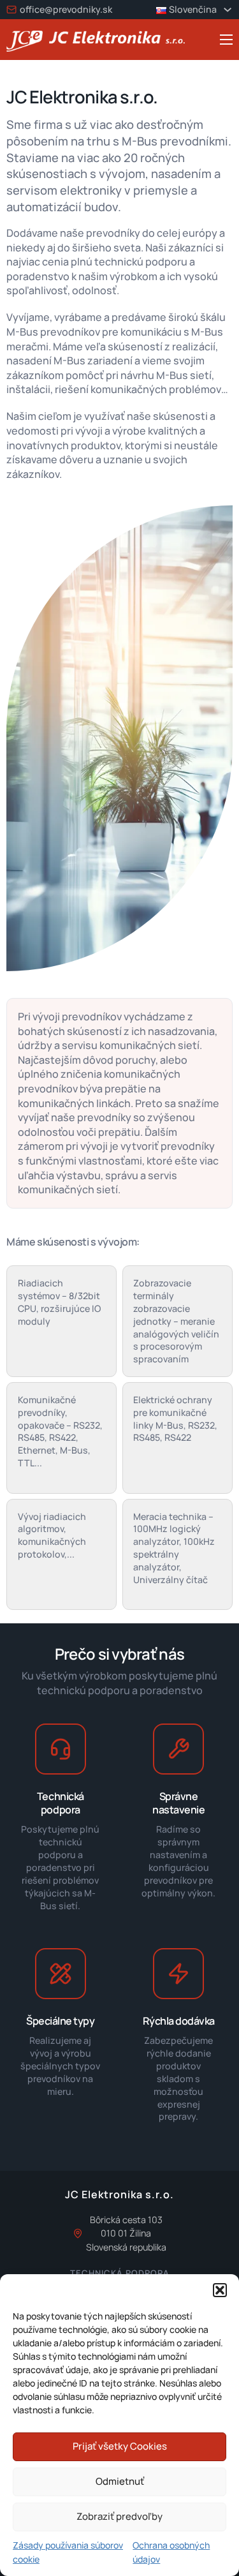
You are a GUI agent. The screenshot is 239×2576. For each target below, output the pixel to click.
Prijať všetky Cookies (120, 2446)
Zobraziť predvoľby (119, 2516)
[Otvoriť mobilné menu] (226, 40)
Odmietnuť (120, 2481)
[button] (220, 2290)
